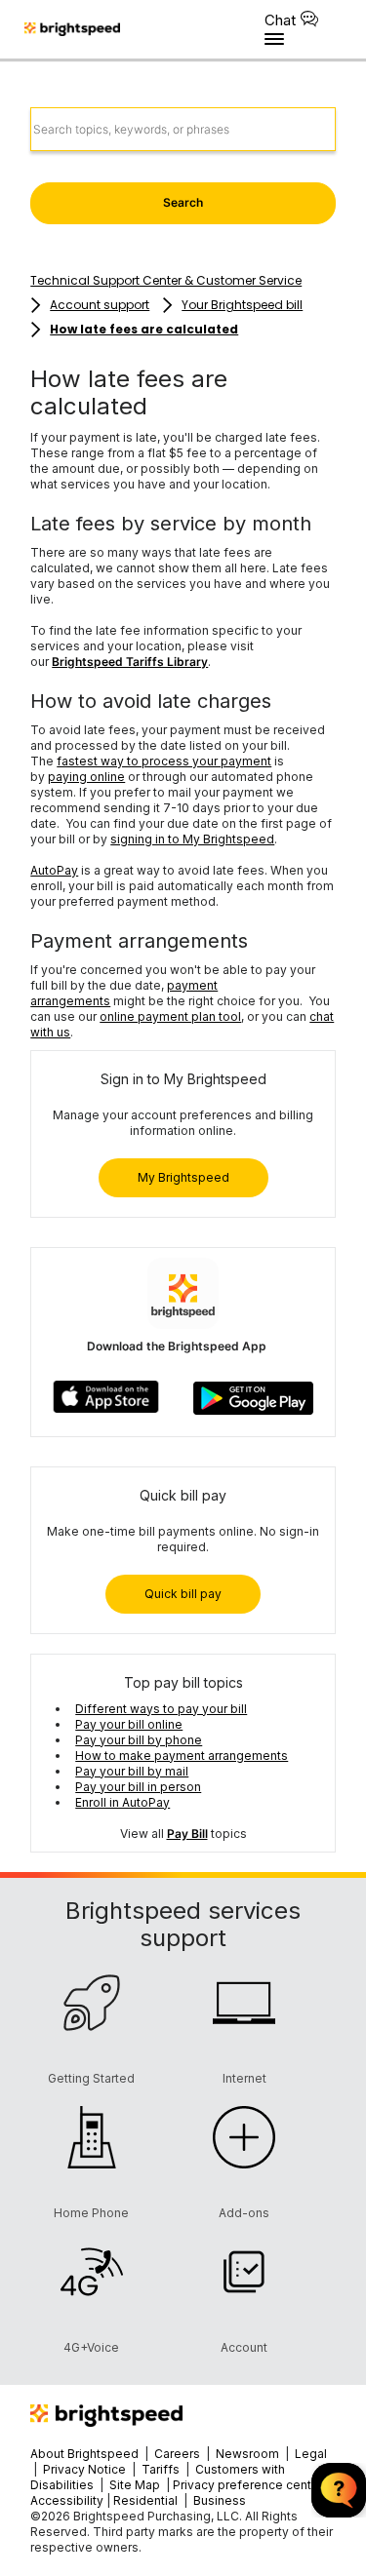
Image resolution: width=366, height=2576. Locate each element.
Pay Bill (187, 1834)
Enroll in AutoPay (122, 1802)
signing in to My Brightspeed (192, 839)
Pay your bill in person (138, 1787)
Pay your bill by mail (132, 1771)
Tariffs (162, 2469)
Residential (145, 2500)
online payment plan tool (170, 1016)
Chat (280, 20)
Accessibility (67, 2500)
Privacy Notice (84, 2469)
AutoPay (54, 870)
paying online (86, 777)
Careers (177, 2454)
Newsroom (247, 2454)
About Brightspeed (84, 2454)
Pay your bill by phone (139, 1740)
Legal (311, 2454)
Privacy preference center (248, 2485)
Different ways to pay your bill (161, 1709)
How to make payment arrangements (182, 1756)
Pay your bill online (129, 1724)
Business (220, 2500)
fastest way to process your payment (164, 761)
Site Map (136, 2485)
